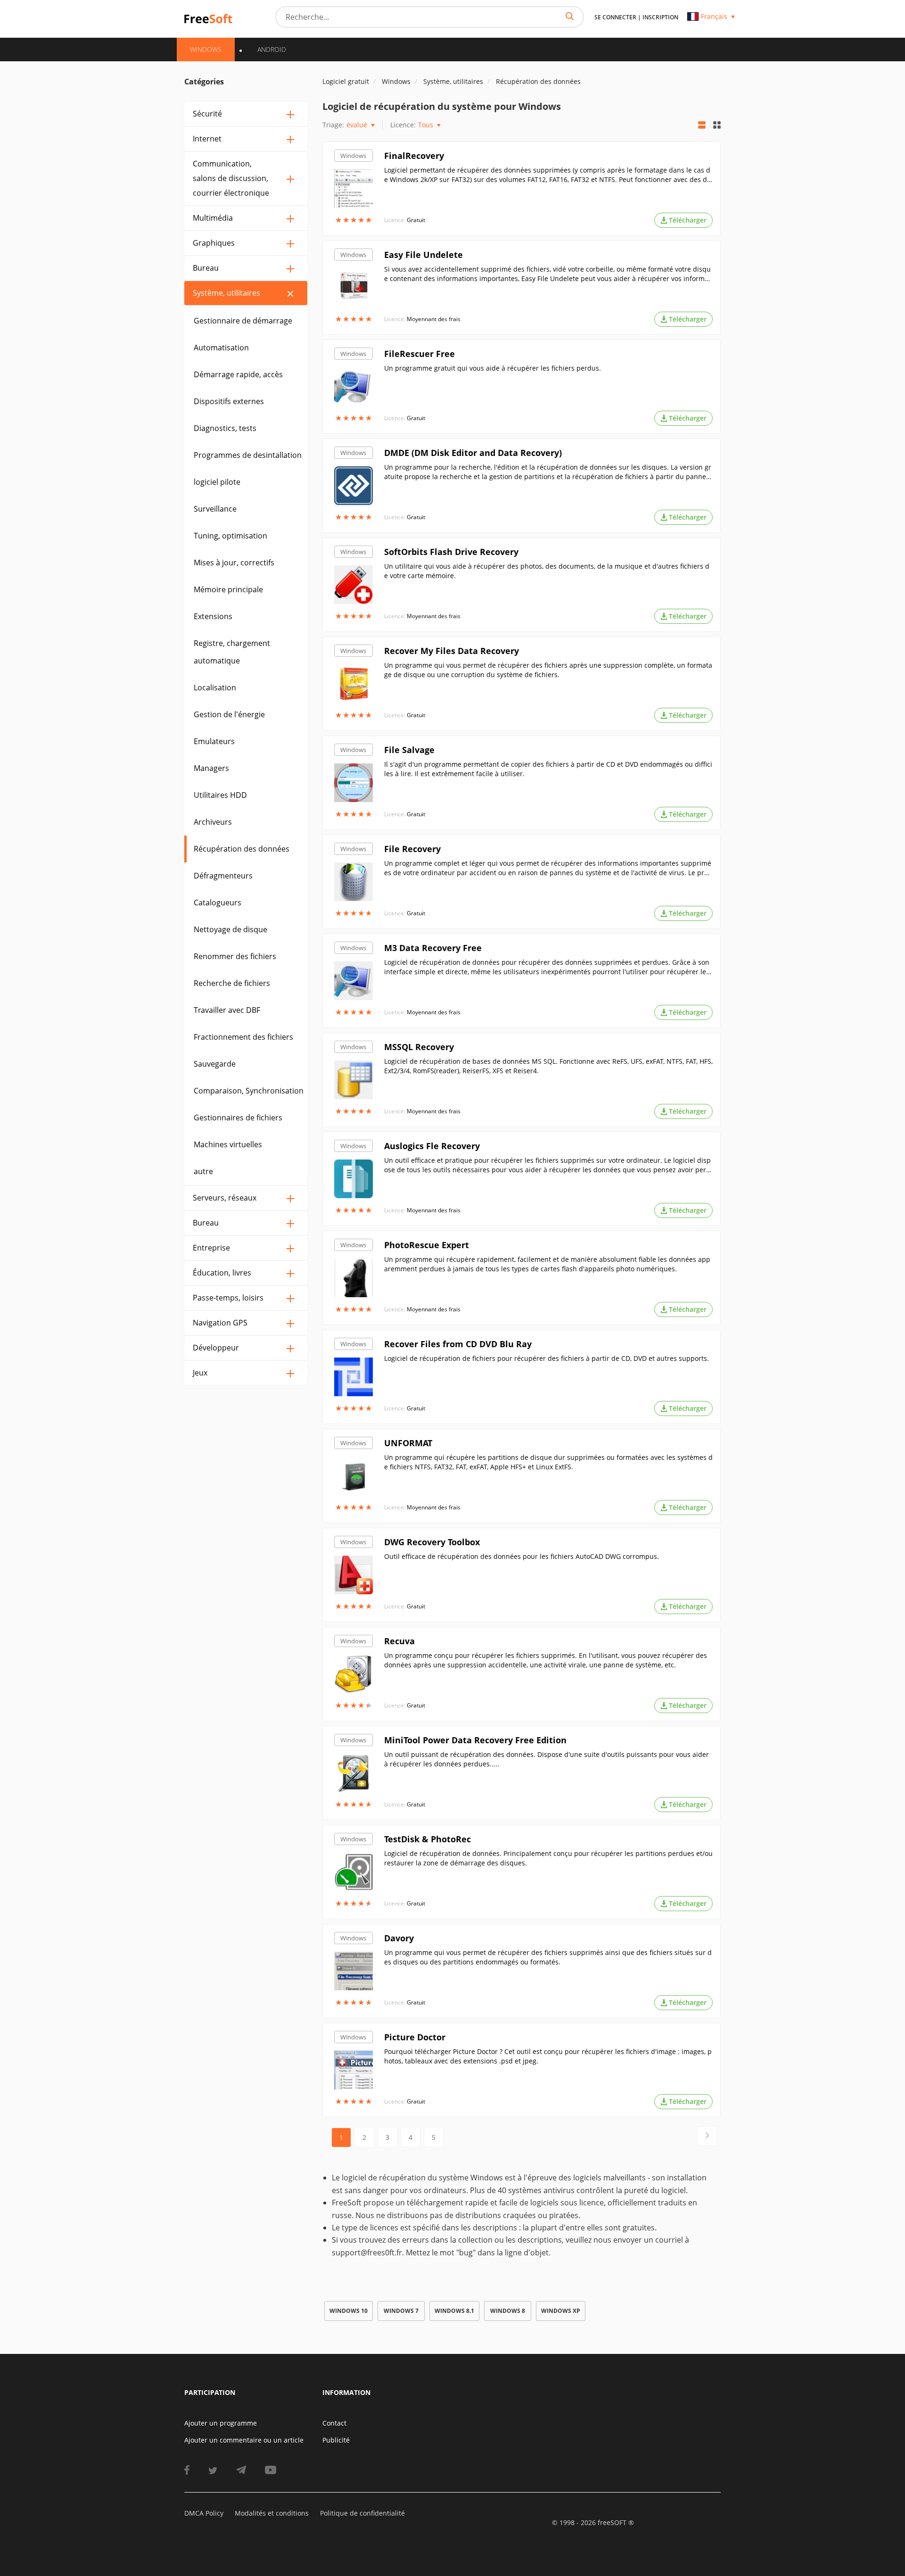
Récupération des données (242, 849)
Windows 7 (401, 2311)
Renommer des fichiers (235, 956)
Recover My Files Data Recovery (452, 651)
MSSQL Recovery (419, 1047)
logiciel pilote (217, 482)
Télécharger (688, 220)
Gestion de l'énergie (229, 714)
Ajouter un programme (221, 2423)
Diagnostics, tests (225, 428)
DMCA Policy (204, 2513)
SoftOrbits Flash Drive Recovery (451, 552)
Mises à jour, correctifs (234, 563)
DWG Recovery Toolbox (432, 1542)
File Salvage (409, 750)
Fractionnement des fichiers (243, 1037)
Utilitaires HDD (220, 795)
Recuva (399, 1641)
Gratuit (416, 220)
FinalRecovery (414, 156)
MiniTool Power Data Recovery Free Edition (475, 1740)
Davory (399, 1938)
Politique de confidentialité (362, 2513)
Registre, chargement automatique (232, 652)
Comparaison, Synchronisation (249, 1091)
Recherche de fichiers (232, 983)
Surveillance (215, 509)
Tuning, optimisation (230, 536)
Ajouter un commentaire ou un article (244, 2440)
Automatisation (221, 348)
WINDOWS (206, 49)
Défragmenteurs (223, 876)
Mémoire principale (228, 589)
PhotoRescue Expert (427, 1245)
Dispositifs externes (229, 401)
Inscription (660, 17)
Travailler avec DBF (227, 1010)
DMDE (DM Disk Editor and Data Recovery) (473, 453)
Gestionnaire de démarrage (243, 321)
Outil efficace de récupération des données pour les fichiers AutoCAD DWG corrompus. (522, 1556)
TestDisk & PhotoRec (428, 1839)
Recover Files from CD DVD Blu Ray (458, 1344)
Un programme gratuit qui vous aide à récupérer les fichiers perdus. (493, 368)
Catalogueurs (218, 903)
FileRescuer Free (420, 354)
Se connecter (615, 17)
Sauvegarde (215, 1064)
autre (203, 1171)
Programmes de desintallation (248, 455)
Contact (334, 2423)
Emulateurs (214, 741)
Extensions (213, 616)
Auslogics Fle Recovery (432, 1146)
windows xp (561, 2311)
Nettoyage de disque (230, 929)
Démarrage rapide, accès (238, 374)
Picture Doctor (415, 2037)
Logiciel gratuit (346, 81)
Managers (211, 768)
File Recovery (412, 849)
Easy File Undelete (424, 255)
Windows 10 (349, 2311)
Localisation (215, 687)
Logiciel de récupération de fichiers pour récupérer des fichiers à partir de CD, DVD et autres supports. (547, 1358)
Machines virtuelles (228, 1144)
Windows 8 (508, 2311)
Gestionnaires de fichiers (238, 1118)
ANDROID (272, 49)
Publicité (336, 2440)
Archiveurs (213, 822)
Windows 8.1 (454, 2311)
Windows (353, 156)
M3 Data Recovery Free (433, 948)
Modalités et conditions (272, 2513)
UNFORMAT (408, 1443)
